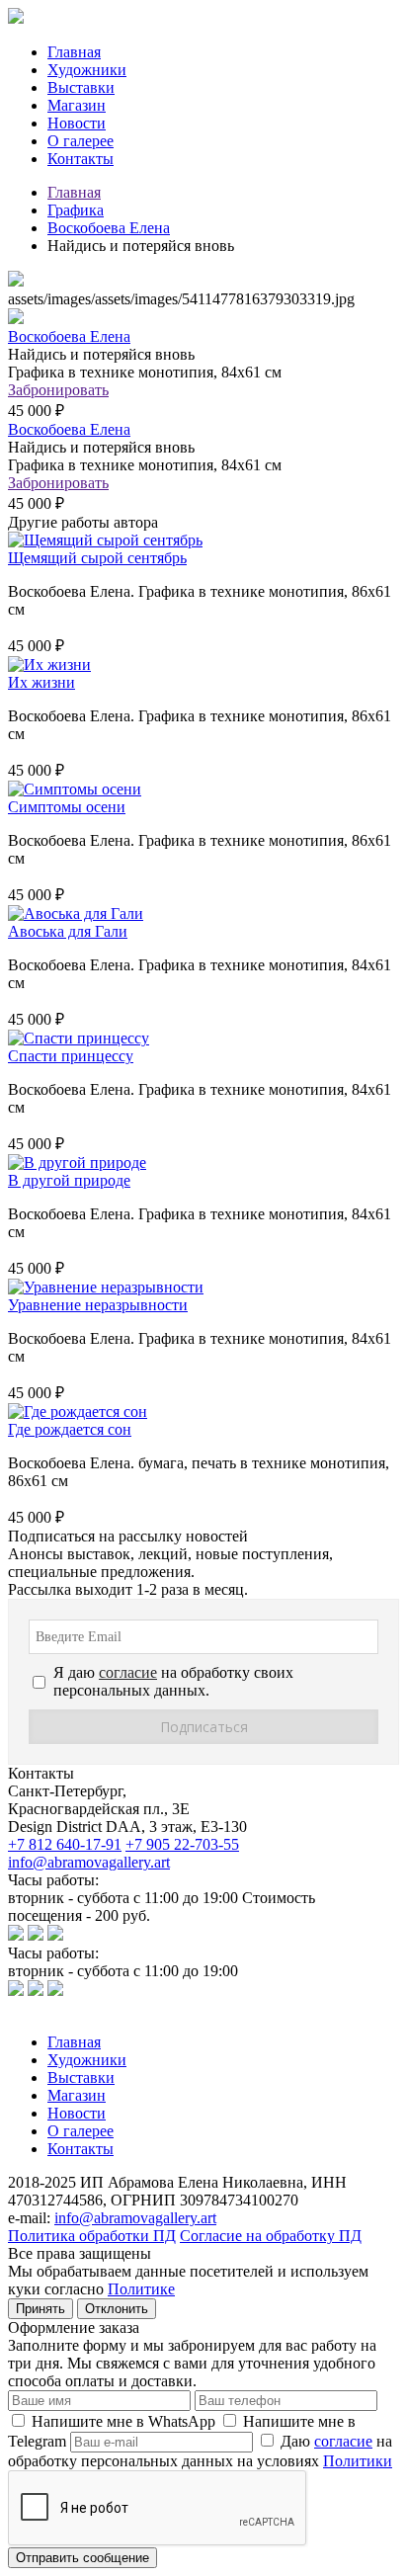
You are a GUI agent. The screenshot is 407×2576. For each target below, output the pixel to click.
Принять (41, 2309)
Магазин (77, 105)
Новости (77, 123)
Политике (141, 2289)
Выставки (81, 87)
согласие (343, 2441)
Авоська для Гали (68, 931)
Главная (74, 52)
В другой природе (69, 1180)
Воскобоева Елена (109, 228)
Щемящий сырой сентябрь (97, 558)
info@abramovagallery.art (89, 1862)
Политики (358, 2461)
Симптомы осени (67, 807)
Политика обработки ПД (92, 2236)
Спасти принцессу (71, 1056)
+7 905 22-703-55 (182, 1844)
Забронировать (58, 390)
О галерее (81, 141)
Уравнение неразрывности (98, 1305)
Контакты (81, 159)
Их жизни (41, 682)
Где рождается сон (70, 1429)
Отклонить (117, 2309)
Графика (76, 210)
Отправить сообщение (82, 2558)
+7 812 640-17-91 (65, 1844)
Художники (87, 70)
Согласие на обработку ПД (271, 2236)
